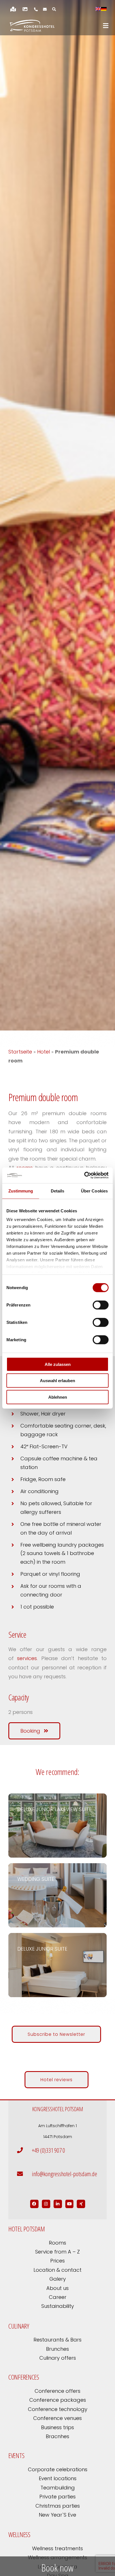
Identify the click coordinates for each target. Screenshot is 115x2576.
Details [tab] (58, 1191)
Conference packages (58, 2400)
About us (57, 2288)
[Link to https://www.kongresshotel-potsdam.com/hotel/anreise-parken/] (13, 9)
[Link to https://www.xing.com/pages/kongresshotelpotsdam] (81, 2204)
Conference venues (57, 2418)
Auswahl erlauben (57, 1381)
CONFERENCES (24, 2377)
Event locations (58, 2478)
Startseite (20, 1052)
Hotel (44, 1052)
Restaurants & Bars (57, 2340)
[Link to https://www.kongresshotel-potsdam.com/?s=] (54, 9)
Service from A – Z (57, 2252)
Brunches (57, 2349)
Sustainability (58, 2306)
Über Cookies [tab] (94, 1191)
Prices (57, 2261)
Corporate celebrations (58, 2469)
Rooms (57, 2243)
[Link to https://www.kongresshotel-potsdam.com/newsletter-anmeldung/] (45, 9)
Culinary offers (58, 2358)
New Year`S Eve (57, 2515)
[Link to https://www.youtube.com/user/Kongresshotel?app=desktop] (70, 2204)
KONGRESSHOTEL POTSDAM (58, 2109)
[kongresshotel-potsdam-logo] (32, 26)
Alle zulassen (58, 1364)
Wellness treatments (57, 2548)
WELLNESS (19, 2534)
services (27, 1658)
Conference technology (58, 2409)
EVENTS (16, 2455)
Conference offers (57, 2391)
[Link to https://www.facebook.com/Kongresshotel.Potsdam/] (34, 2204)
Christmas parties (58, 2506)
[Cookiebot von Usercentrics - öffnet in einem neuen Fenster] (84, 1175)
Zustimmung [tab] (21, 1191)
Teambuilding (58, 2488)
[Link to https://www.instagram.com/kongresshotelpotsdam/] (46, 2204)
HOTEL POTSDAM (27, 2229)
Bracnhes (57, 2436)
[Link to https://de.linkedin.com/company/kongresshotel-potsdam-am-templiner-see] (58, 2204)
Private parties (57, 2497)
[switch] (101, 1305)
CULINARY (19, 2326)
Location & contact (57, 2270)
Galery (58, 2279)
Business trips (57, 2427)
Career (58, 2297)
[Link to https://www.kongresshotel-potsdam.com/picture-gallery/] (25, 9)
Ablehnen (58, 1397)
